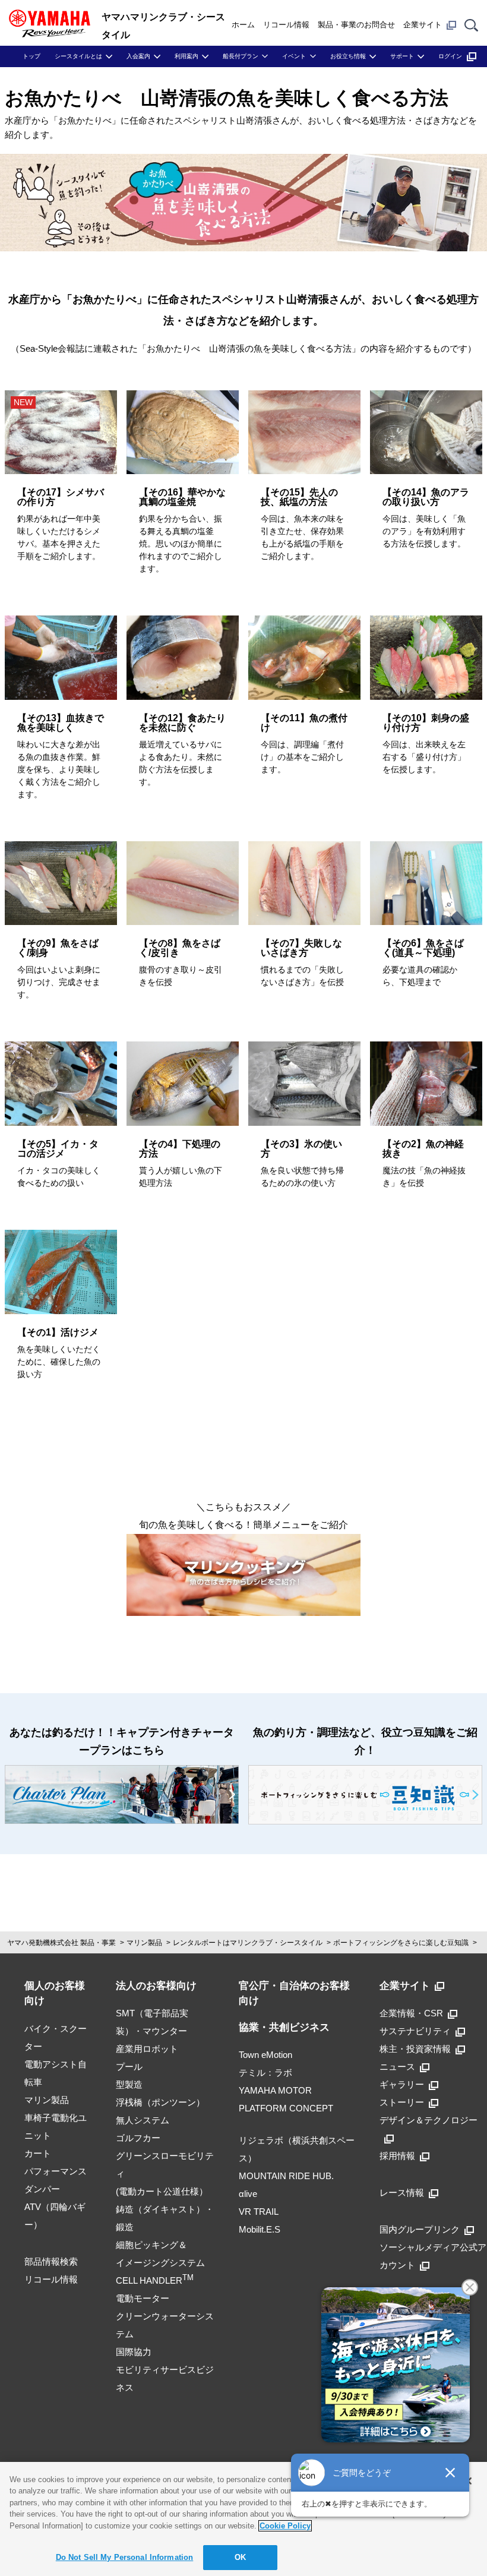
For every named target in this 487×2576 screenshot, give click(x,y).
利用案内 (186, 56)
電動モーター (143, 2298)
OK (240, 2557)
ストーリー (402, 2102)
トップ (31, 56)
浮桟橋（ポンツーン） (160, 2102)
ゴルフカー (138, 2138)
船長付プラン (241, 56)
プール (129, 2067)
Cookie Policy (285, 2526)
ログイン (450, 56)
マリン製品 (144, 1943)
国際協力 (134, 2352)
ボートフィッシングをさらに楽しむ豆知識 (401, 1943)
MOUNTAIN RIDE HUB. (286, 2176)
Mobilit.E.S (260, 2229)
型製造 (129, 2084)
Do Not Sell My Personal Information (125, 2557)
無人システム (143, 2120)
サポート (402, 56)
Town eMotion (265, 2055)
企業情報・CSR (411, 2013)
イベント (294, 56)
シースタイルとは (78, 56)
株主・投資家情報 (415, 2049)
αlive (248, 2194)
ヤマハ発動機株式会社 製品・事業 (61, 1943)
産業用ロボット (147, 2049)
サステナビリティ (415, 2031)
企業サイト (423, 25)
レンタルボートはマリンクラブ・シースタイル (248, 1943)
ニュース (397, 2067)
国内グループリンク (420, 2229)
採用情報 (397, 2156)
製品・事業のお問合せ (356, 25)
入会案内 (138, 56)
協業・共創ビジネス (284, 2027)
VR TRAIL (259, 2212)
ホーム (243, 25)
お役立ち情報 (348, 56)
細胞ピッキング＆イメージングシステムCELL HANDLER (160, 2263)
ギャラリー (402, 2084)
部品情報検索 (51, 2261)
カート (38, 2153)
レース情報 (402, 2193)
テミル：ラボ (265, 2073)
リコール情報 (286, 25)
